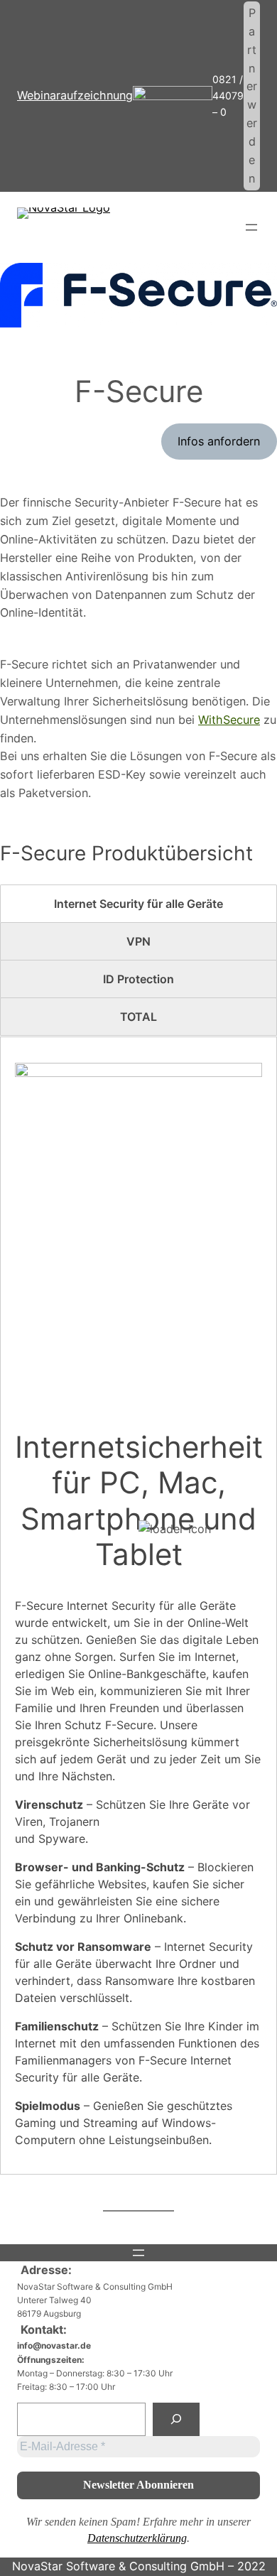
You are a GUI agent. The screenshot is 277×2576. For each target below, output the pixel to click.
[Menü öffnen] (251, 227)
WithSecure (229, 720)
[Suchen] (176, 2419)
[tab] (138, 904)
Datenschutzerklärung (137, 2538)
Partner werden (252, 96)
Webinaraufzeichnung (75, 95)
